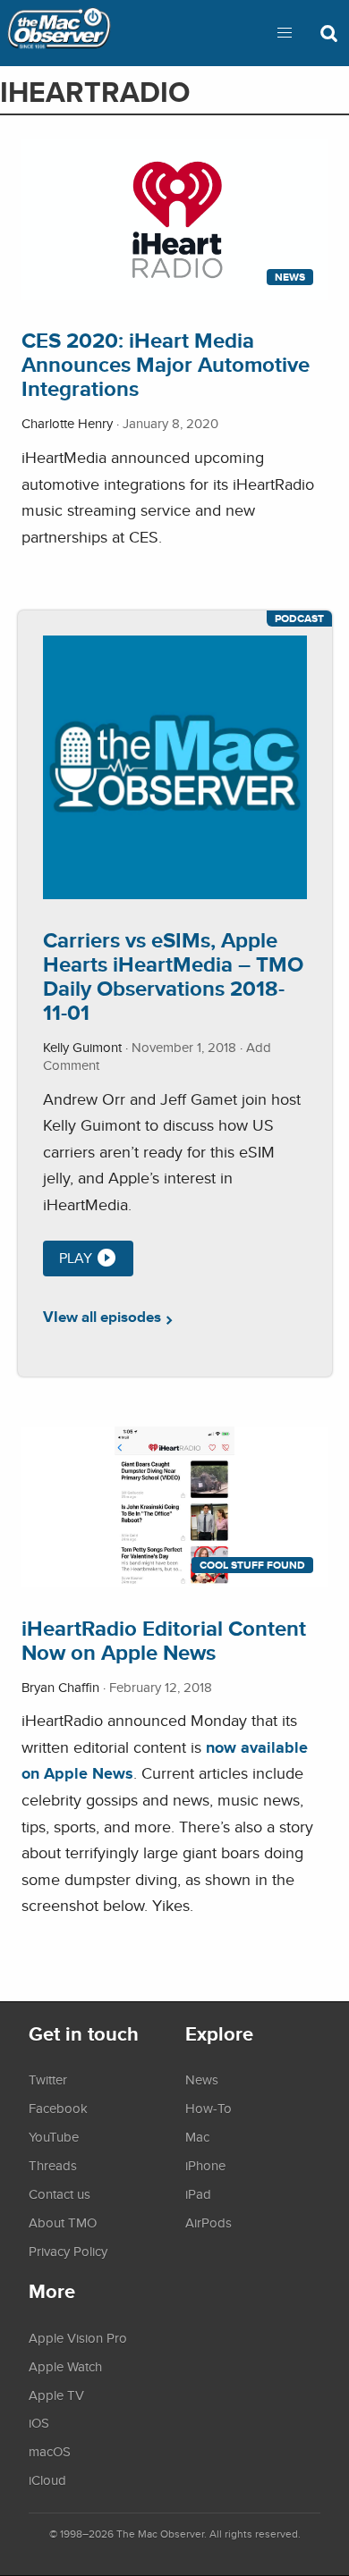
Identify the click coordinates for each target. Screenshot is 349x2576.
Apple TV (56, 2395)
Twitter (48, 2079)
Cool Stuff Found (252, 1565)
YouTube (54, 2136)
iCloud (47, 2479)
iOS (39, 2422)
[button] (285, 33)
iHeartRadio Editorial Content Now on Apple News (164, 1640)
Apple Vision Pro (78, 2337)
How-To (209, 2108)
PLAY (76, 1258)
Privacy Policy (68, 2251)
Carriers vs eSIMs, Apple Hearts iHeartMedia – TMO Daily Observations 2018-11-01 (173, 976)
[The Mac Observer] (59, 33)
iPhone (205, 2165)
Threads (53, 2165)
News (290, 277)
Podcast (299, 619)
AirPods (209, 2222)
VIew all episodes (102, 1317)
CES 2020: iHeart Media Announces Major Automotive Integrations (166, 364)
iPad (198, 2193)
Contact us (60, 2193)
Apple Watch (65, 2366)
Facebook (58, 2108)
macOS (50, 2451)
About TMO (63, 2222)
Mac (197, 2136)
